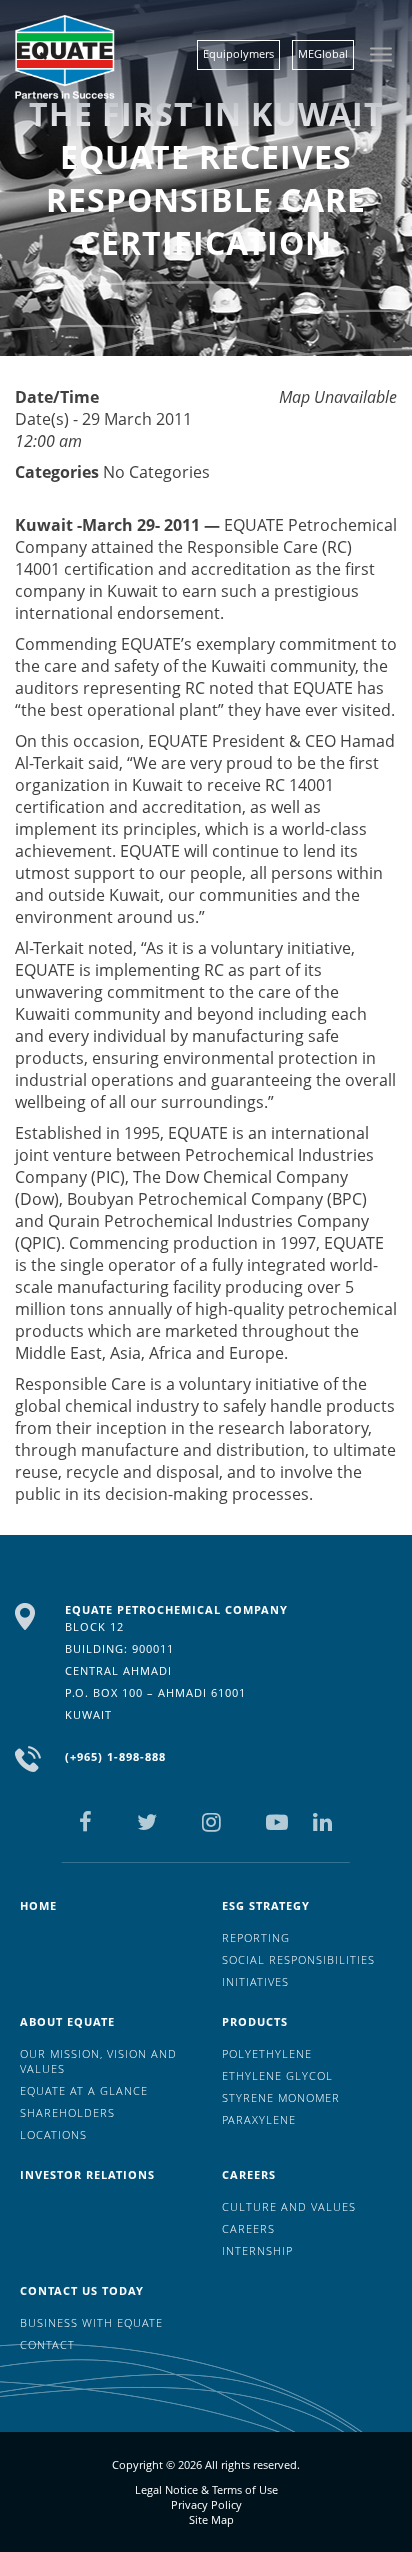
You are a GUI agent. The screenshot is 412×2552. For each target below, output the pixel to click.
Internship (257, 2250)
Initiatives (255, 1981)
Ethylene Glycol (277, 2075)
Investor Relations (87, 2174)
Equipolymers (238, 53)
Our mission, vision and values (98, 2061)
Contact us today (82, 2290)
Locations (53, 2134)
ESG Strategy (266, 1905)
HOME (38, 1905)
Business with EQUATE (91, 2322)
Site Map (211, 2519)
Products (255, 2021)
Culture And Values (289, 2206)
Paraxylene (259, 2119)
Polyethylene (267, 2053)
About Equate (67, 2021)
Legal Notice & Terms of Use (206, 2489)
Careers (249, 2174)
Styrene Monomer (281, 2097)
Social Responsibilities (298, 1959)
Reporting (256, 1937)
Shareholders (67, 2112)
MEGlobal (323, 53)
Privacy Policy (206, 2504)
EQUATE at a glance (84, 2090)
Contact (47, 2344)
